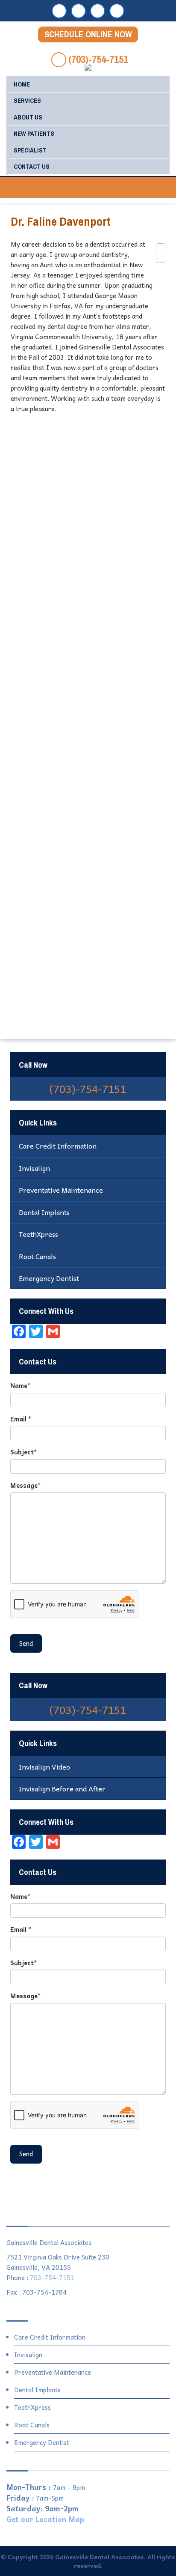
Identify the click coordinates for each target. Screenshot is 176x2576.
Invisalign (34, 1168)
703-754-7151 (52, 2278)
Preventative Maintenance (61, 1190)
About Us (28, 117)
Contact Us (32, 166)
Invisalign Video (44, 1767)
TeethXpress (38, 1234)
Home (22, 84)
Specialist (30, 150)
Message (25, 1485)
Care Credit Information (58, 1146)
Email (21, 1419)
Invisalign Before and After (62, 1788)
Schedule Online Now (88, 34)
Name (20, 1386)
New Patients (34, 133)
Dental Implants (44, 1212)
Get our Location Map (45, 2519)
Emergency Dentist (49, 1278)
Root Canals (37, 1256)
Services (27, 100)
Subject (23, 1452)
